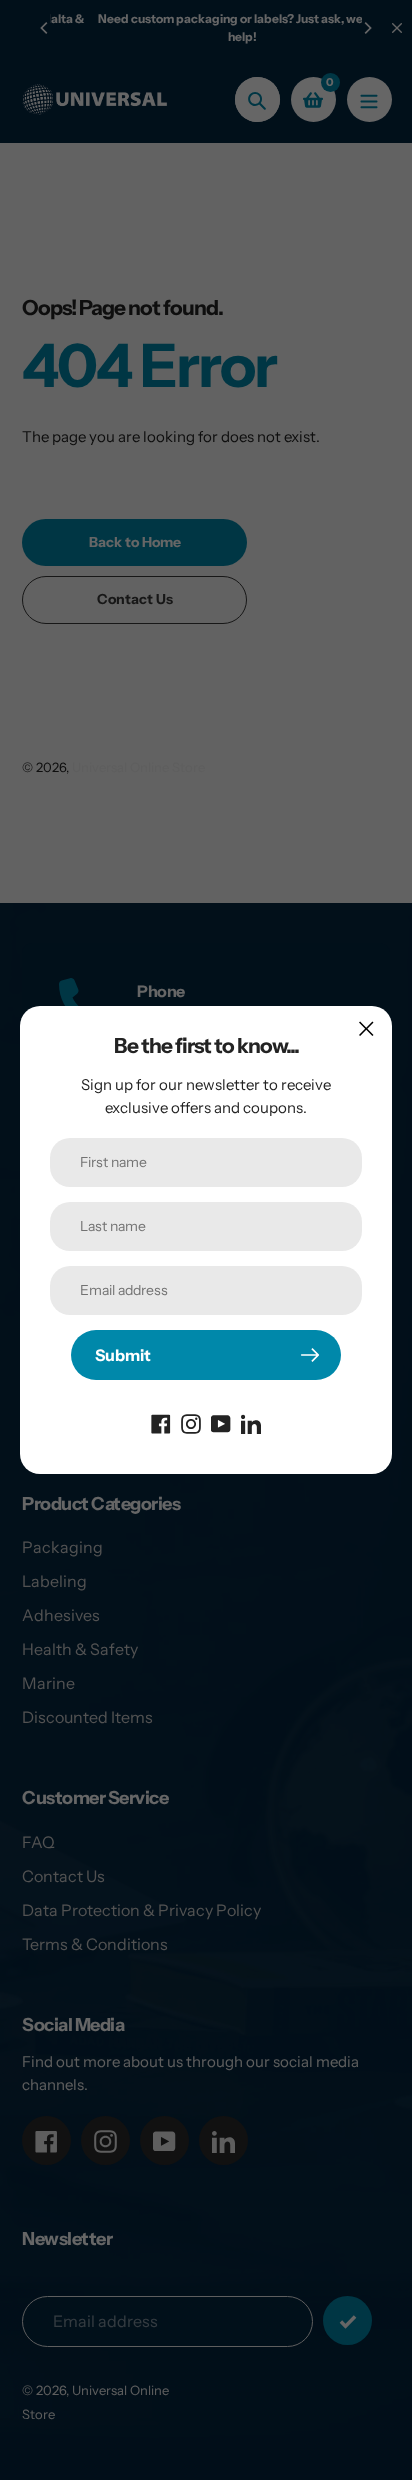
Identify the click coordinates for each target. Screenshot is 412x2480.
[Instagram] (191, 1422)
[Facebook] (161, 1422)
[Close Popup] (366, 1028)
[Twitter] (251, 1422)
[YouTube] (221, 1422)
